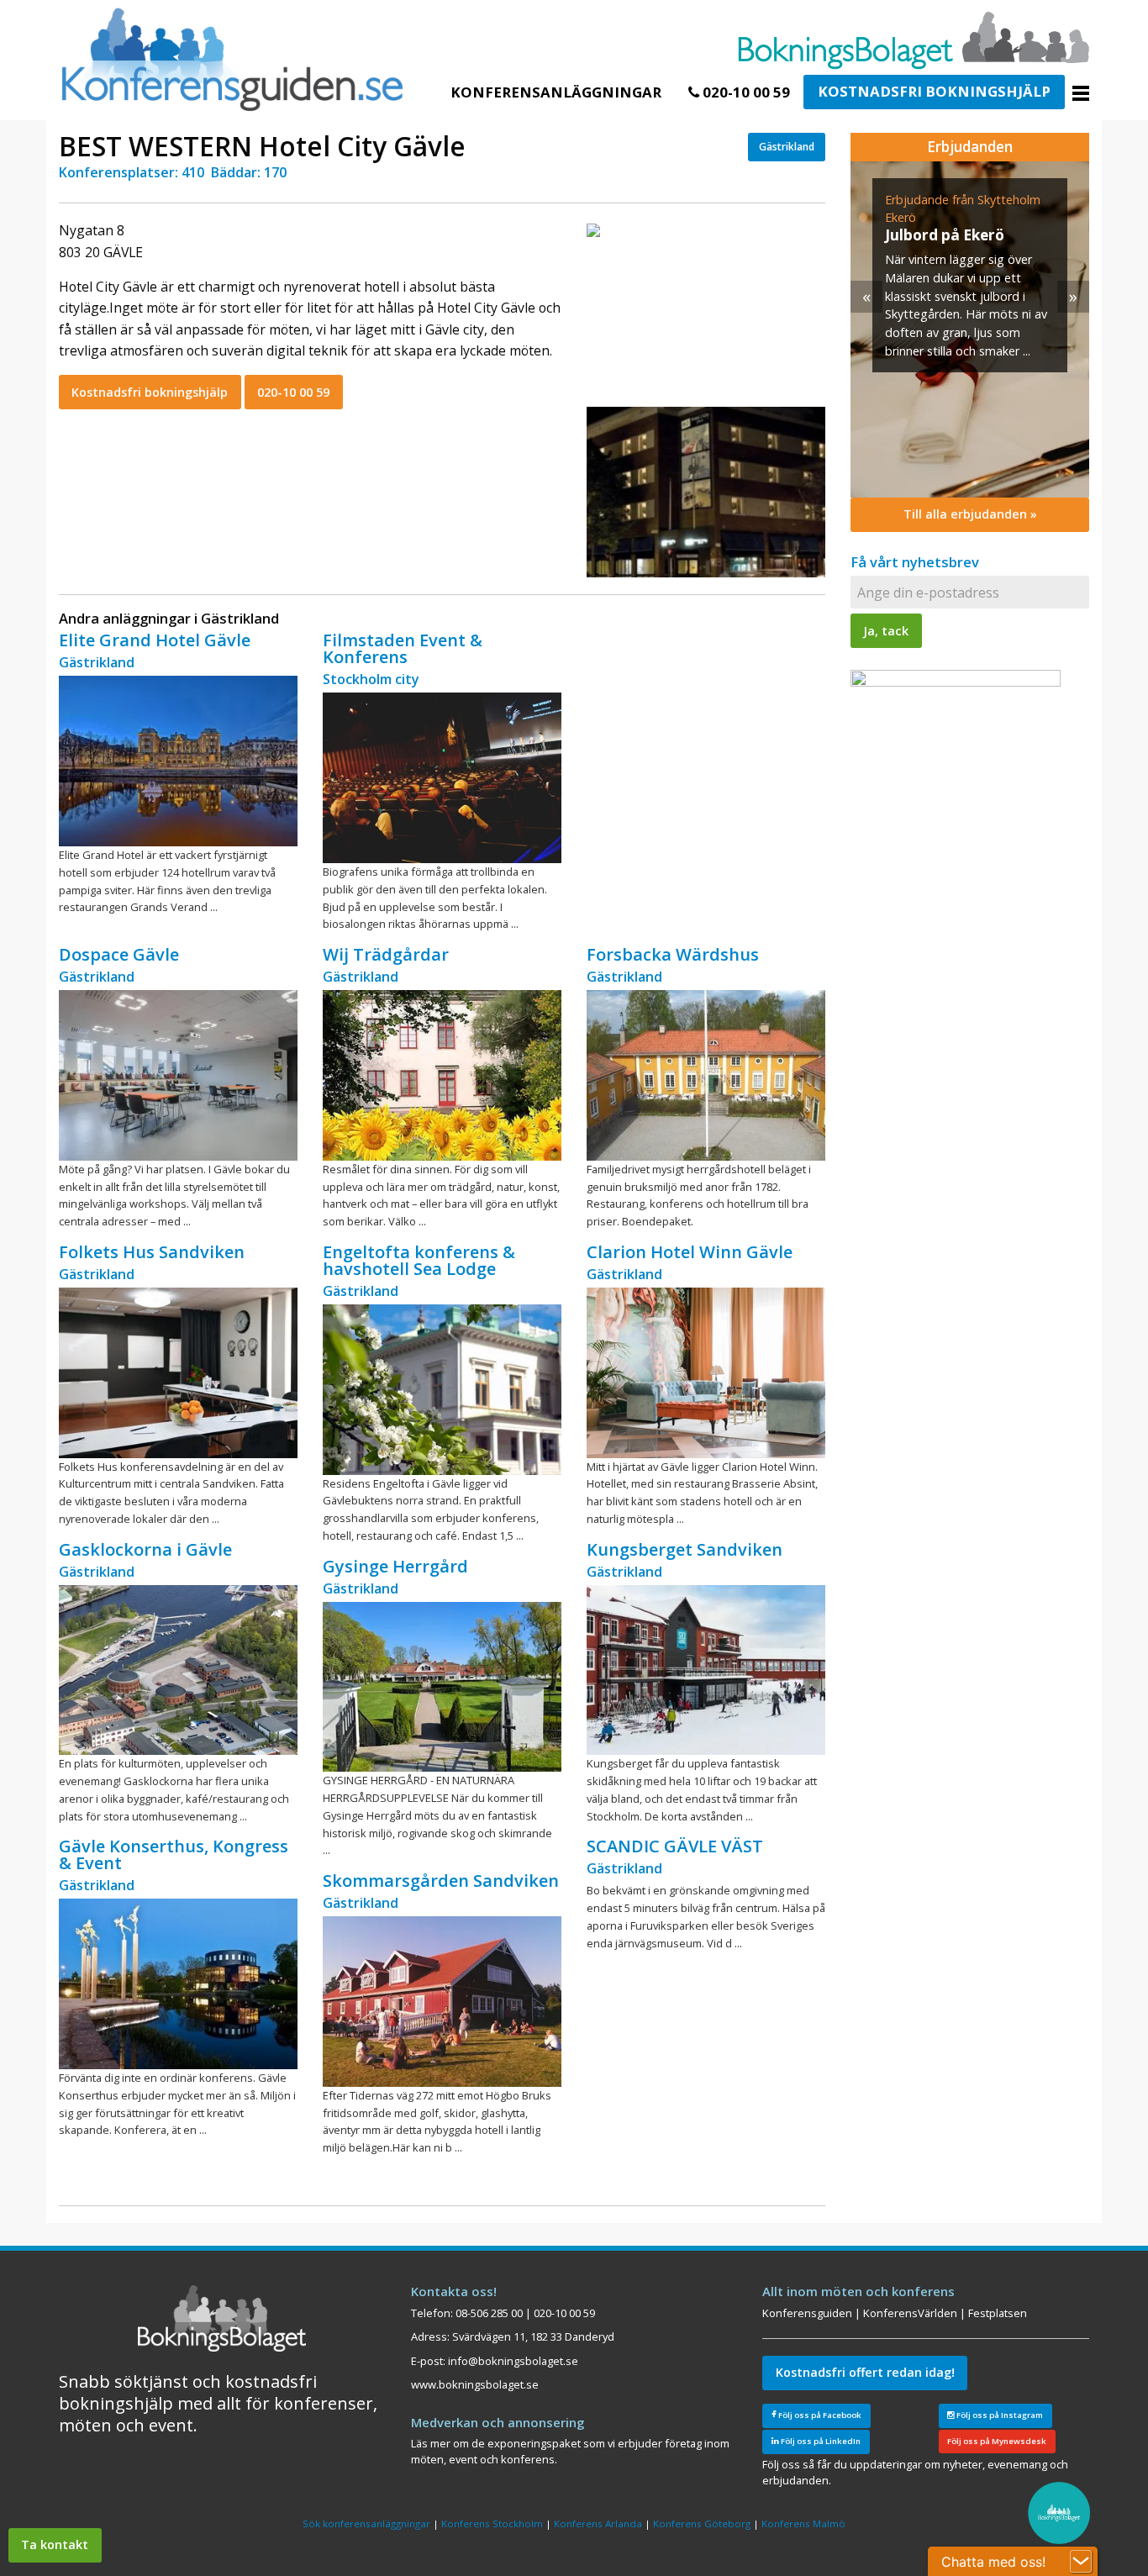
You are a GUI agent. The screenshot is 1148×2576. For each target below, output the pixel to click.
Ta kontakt (55, 2544)
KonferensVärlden (910, 2313)
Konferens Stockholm (492, 2523)
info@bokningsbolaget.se (513, 2361)
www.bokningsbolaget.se (475, 2384)
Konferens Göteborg (702, 2523)
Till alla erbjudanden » (970, 514)
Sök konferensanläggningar (366, 2523)
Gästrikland (787, 147)
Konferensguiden (807, 2313)
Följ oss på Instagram (999, 2415)
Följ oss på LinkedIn (820, 2441)
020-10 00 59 (745, 92)
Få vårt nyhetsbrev (915, 562)
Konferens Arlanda (598, 2523)
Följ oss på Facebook (819, 2415)
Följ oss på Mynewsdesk (997, 2441)
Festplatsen (998, 2313)
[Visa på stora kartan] (593, 229)
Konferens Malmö (803, 2523)
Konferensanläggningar (556, 92)
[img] (947, 329)
